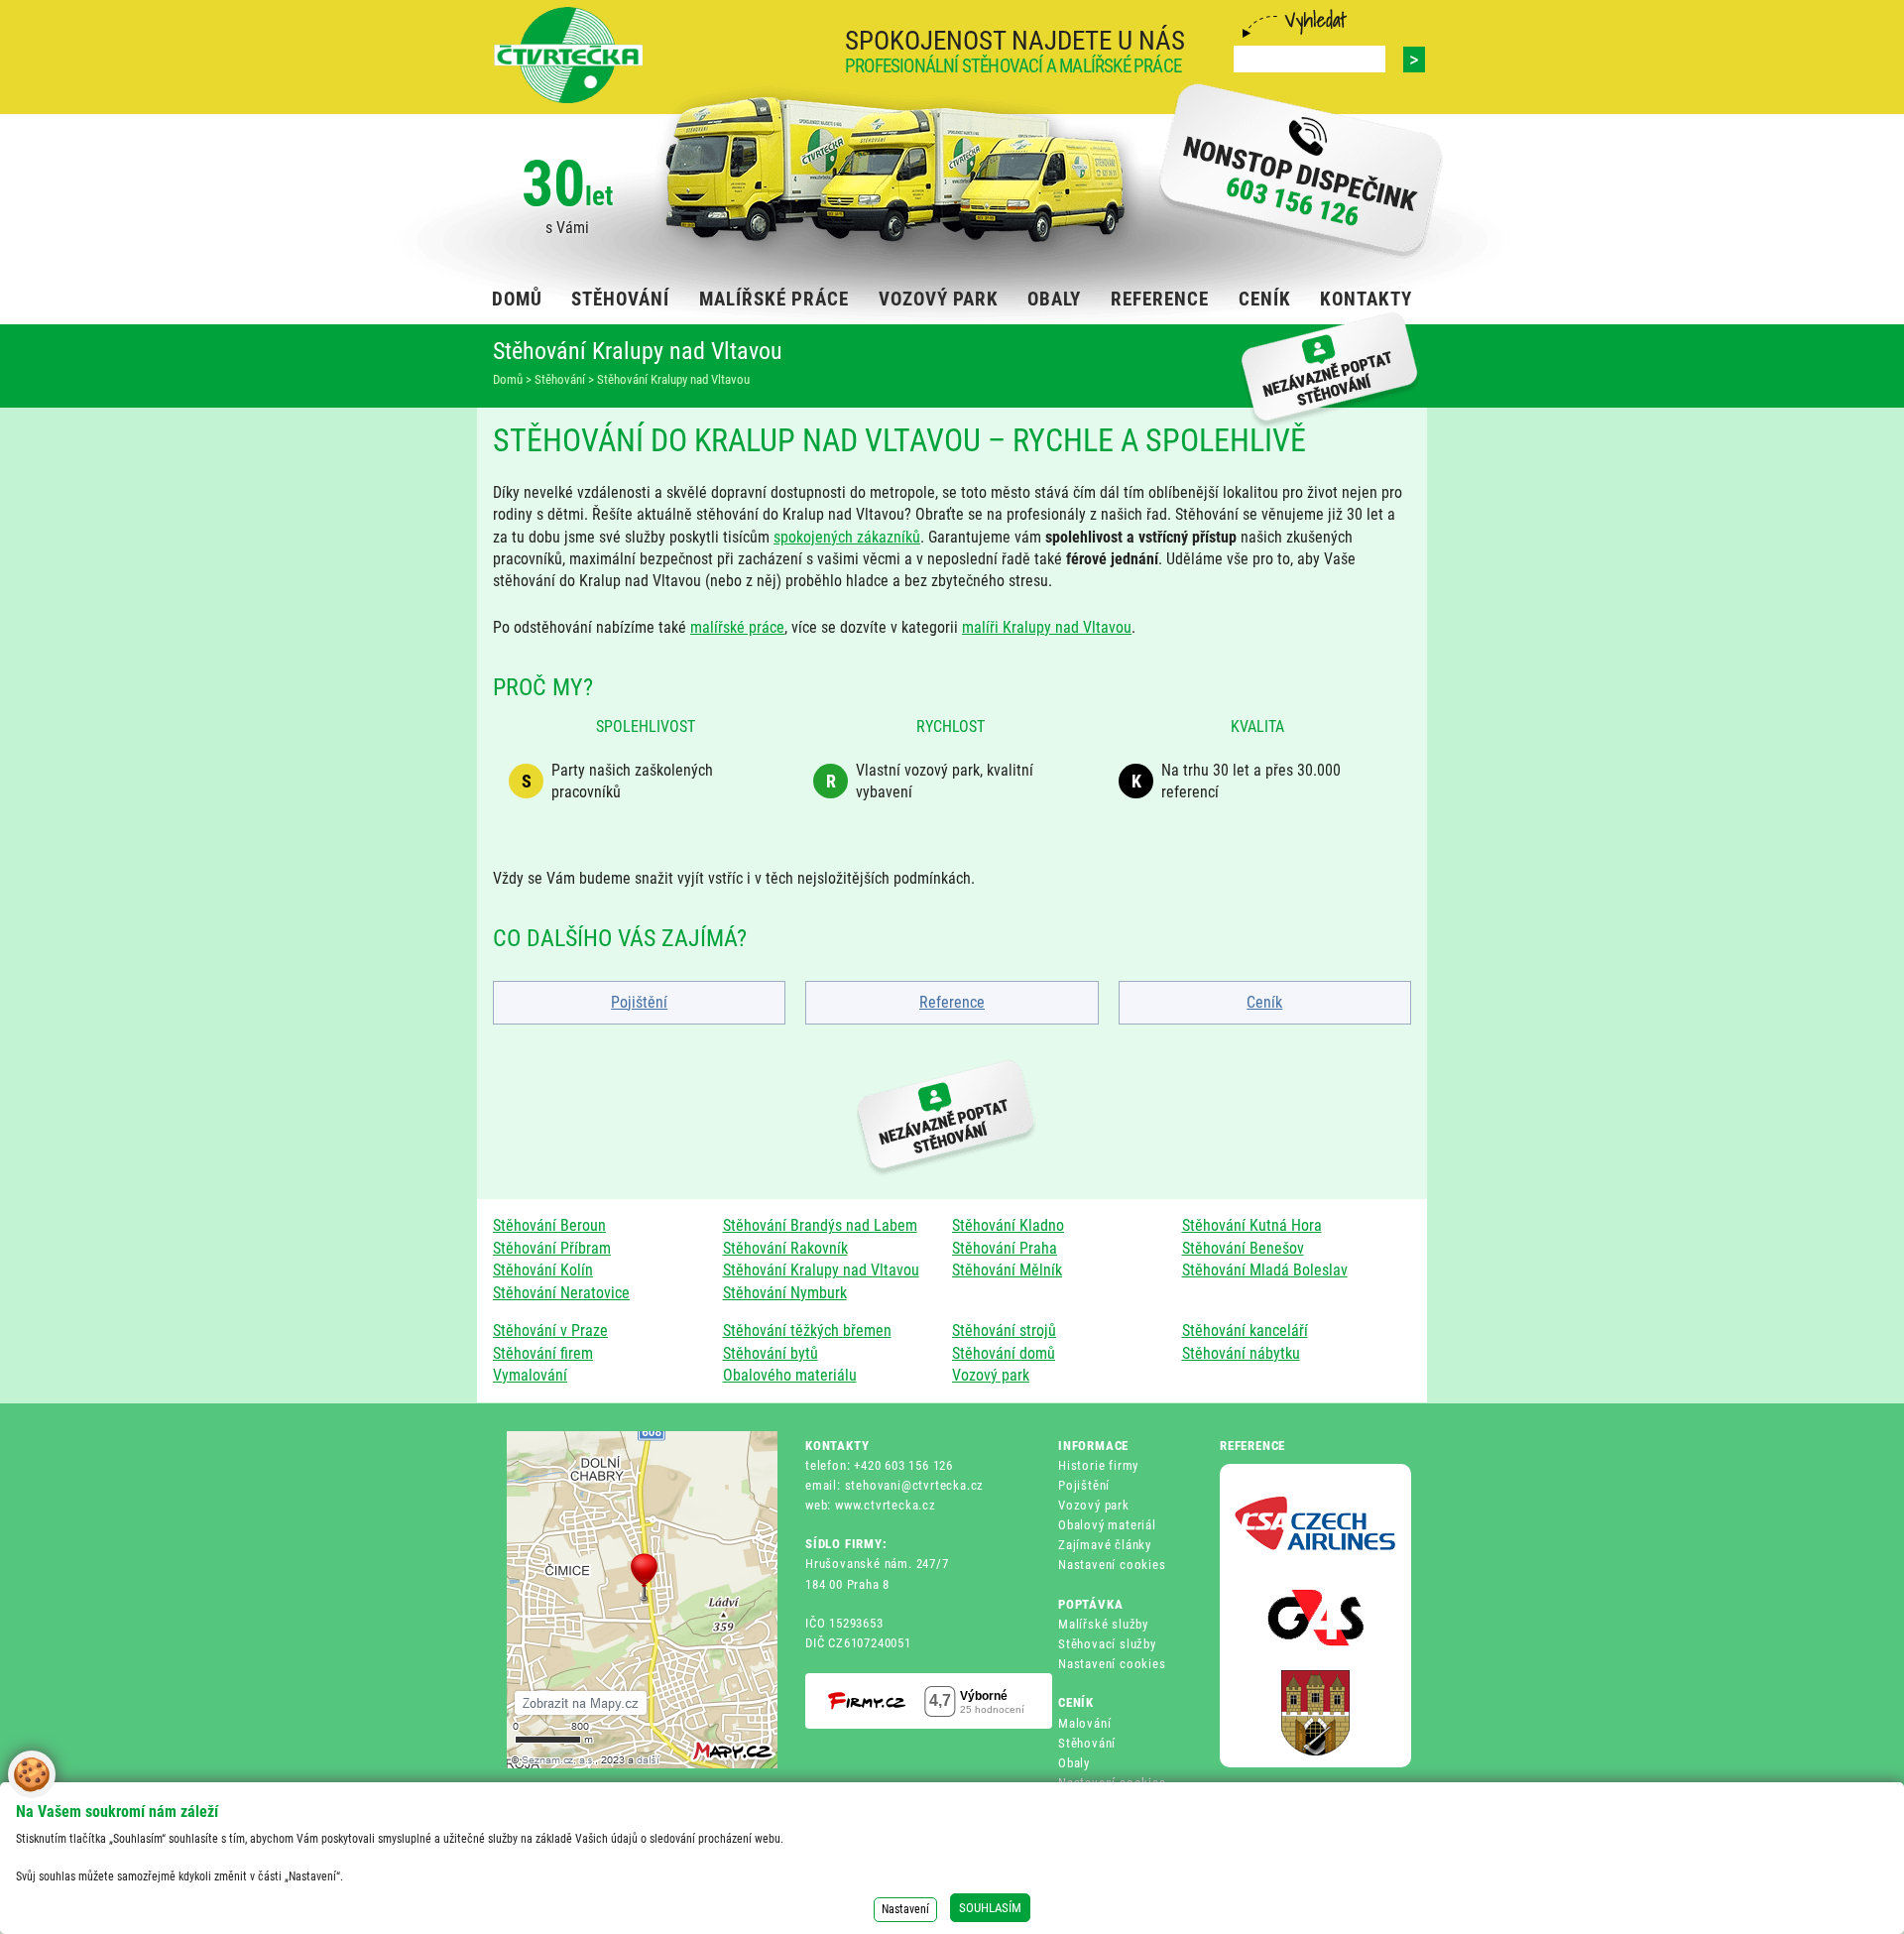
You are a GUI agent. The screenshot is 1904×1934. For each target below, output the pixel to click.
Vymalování (530, 1375)
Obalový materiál (1107, 1525)
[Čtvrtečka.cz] (568, 55)
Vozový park (991, 1375)
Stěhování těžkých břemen (807, 1330)
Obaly (1074, 1763)
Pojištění (639, 1002)
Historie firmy (1098, 1465)
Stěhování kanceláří (1245, 1330)
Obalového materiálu (790, 1375)
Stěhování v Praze (550, 1330)
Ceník (1264, 1002)
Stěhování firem (543, 1353)
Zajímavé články (1105, 1545)
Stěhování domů (1004, 1353)
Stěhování (1087, 1743)
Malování (1084, 1723)
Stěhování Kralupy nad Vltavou (821, 1270)
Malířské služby (1103, 1624)
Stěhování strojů (1004, 1330)
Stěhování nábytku (1241, 1353)
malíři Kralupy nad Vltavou (1047, 627)
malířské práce (737, 627)
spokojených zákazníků (847, 537)
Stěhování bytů (771, 1353)
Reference (952, 1002)
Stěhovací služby (1107, 1644)
